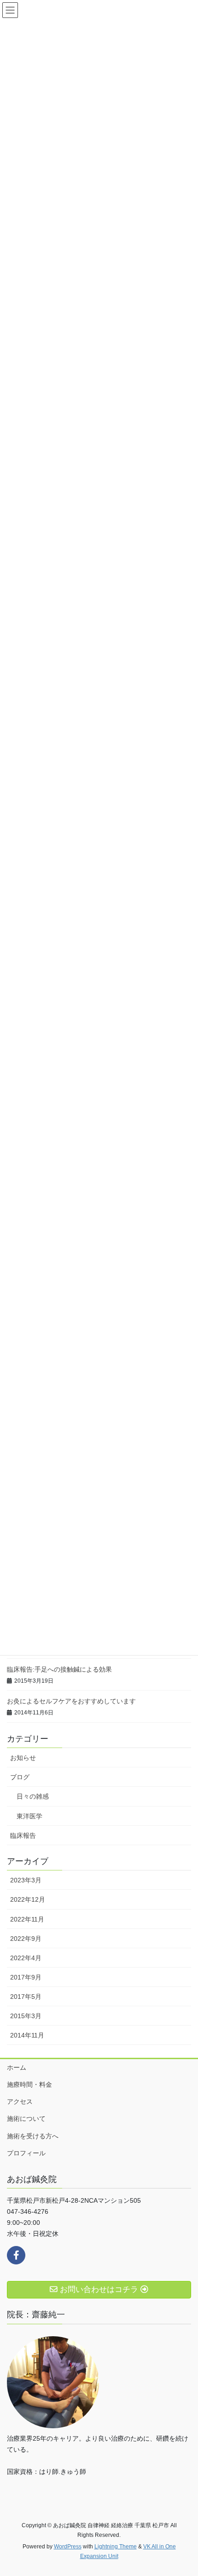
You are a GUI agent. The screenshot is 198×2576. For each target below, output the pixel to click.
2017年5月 (26, 1997)
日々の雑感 (33, 1796)
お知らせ (23, 1758)
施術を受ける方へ (33, 2136)
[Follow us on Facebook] (16, 2255)
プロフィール (26, 2153)
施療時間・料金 (29, 2084)
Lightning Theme (116, 2547)
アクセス (20, 2101)
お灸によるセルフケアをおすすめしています (71, 1701)
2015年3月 (26, 2016)
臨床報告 (23, 1835)
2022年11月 (27, 1919)
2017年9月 (26, 1977)
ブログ (20, 1777)
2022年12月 (28, 1899)
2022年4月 (26, 1958)
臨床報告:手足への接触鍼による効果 (59, 1669)
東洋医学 (29, 1816)
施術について (26, 2119)
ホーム (17, 2067)
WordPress (68, 2547)
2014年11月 (27, 2035)
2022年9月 (26, 1939)
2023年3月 (26, 1880)
